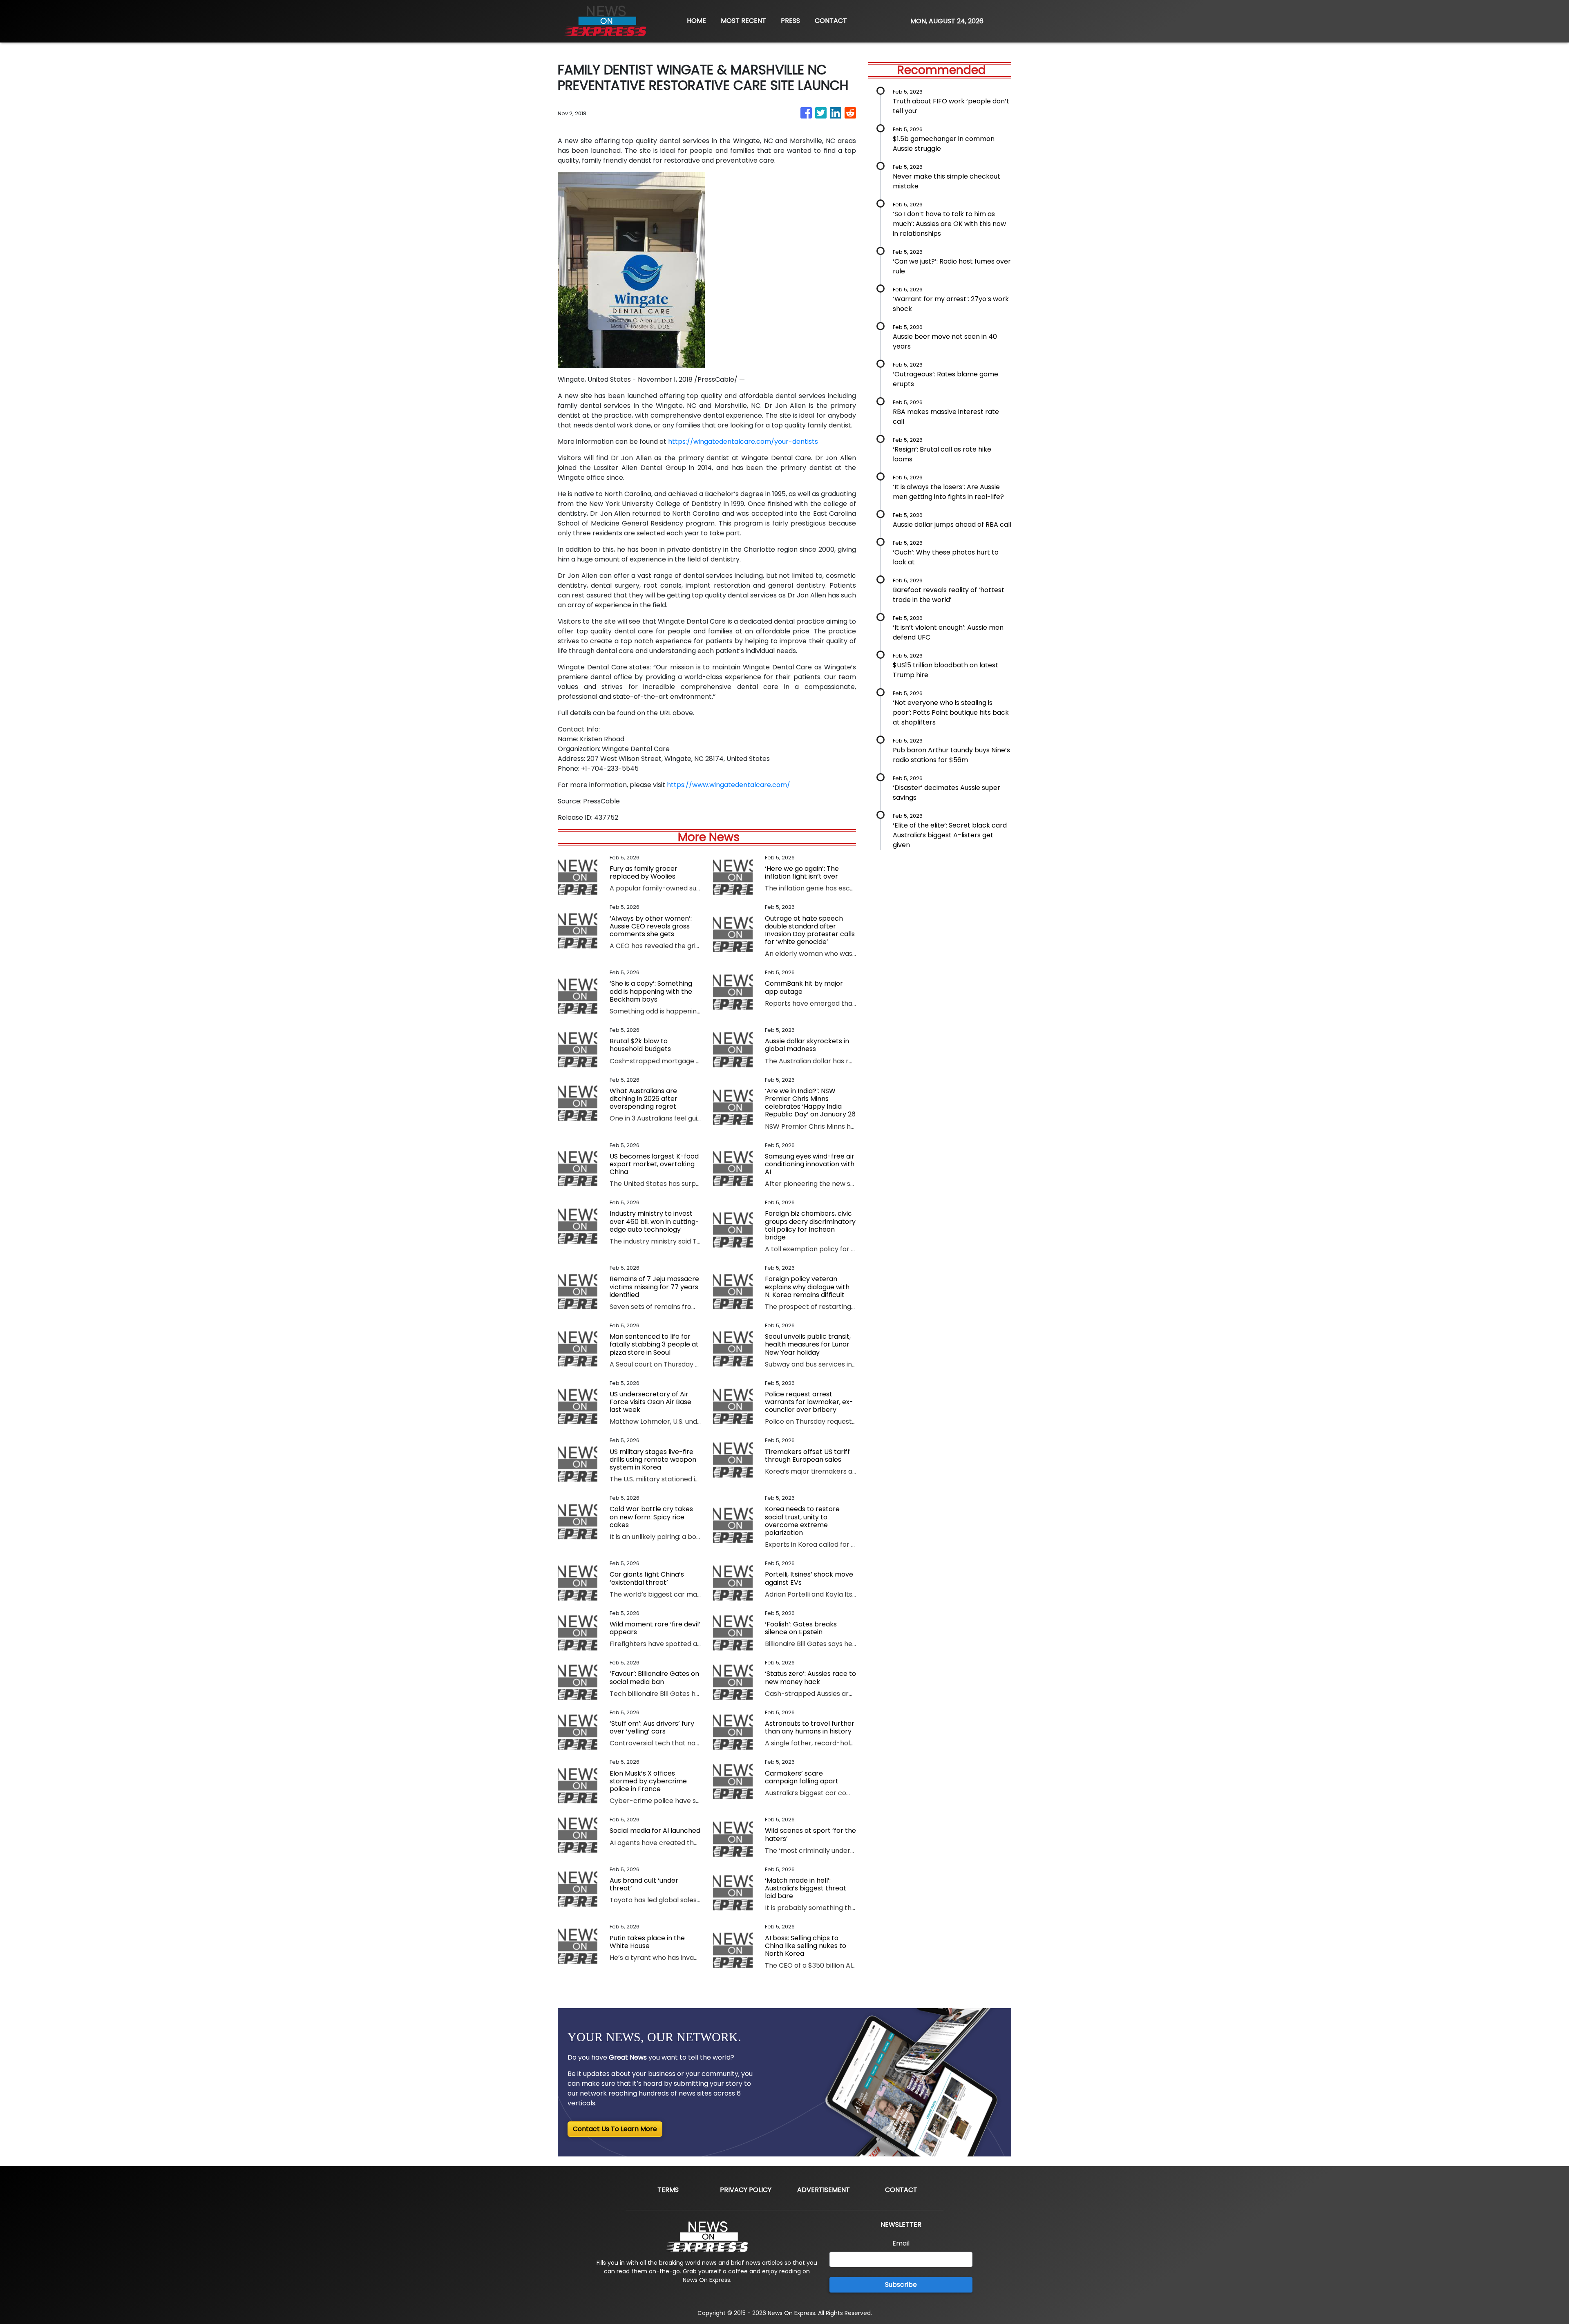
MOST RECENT (743, 21)
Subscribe (901, 2285)
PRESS (790, 21)
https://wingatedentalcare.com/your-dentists (743, 442)
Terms (668, 2190)
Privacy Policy (746, 2190)
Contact (901, 2190)
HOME (696, 21)
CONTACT (831, 21)
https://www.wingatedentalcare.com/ (729, 785)
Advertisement (824, 2190)
